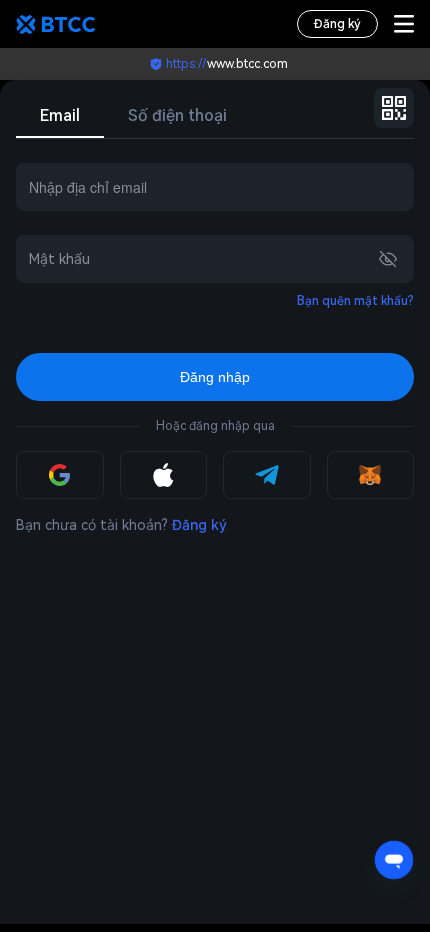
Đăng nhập (215, 377)
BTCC (56, 24)
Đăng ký (337, 24)
